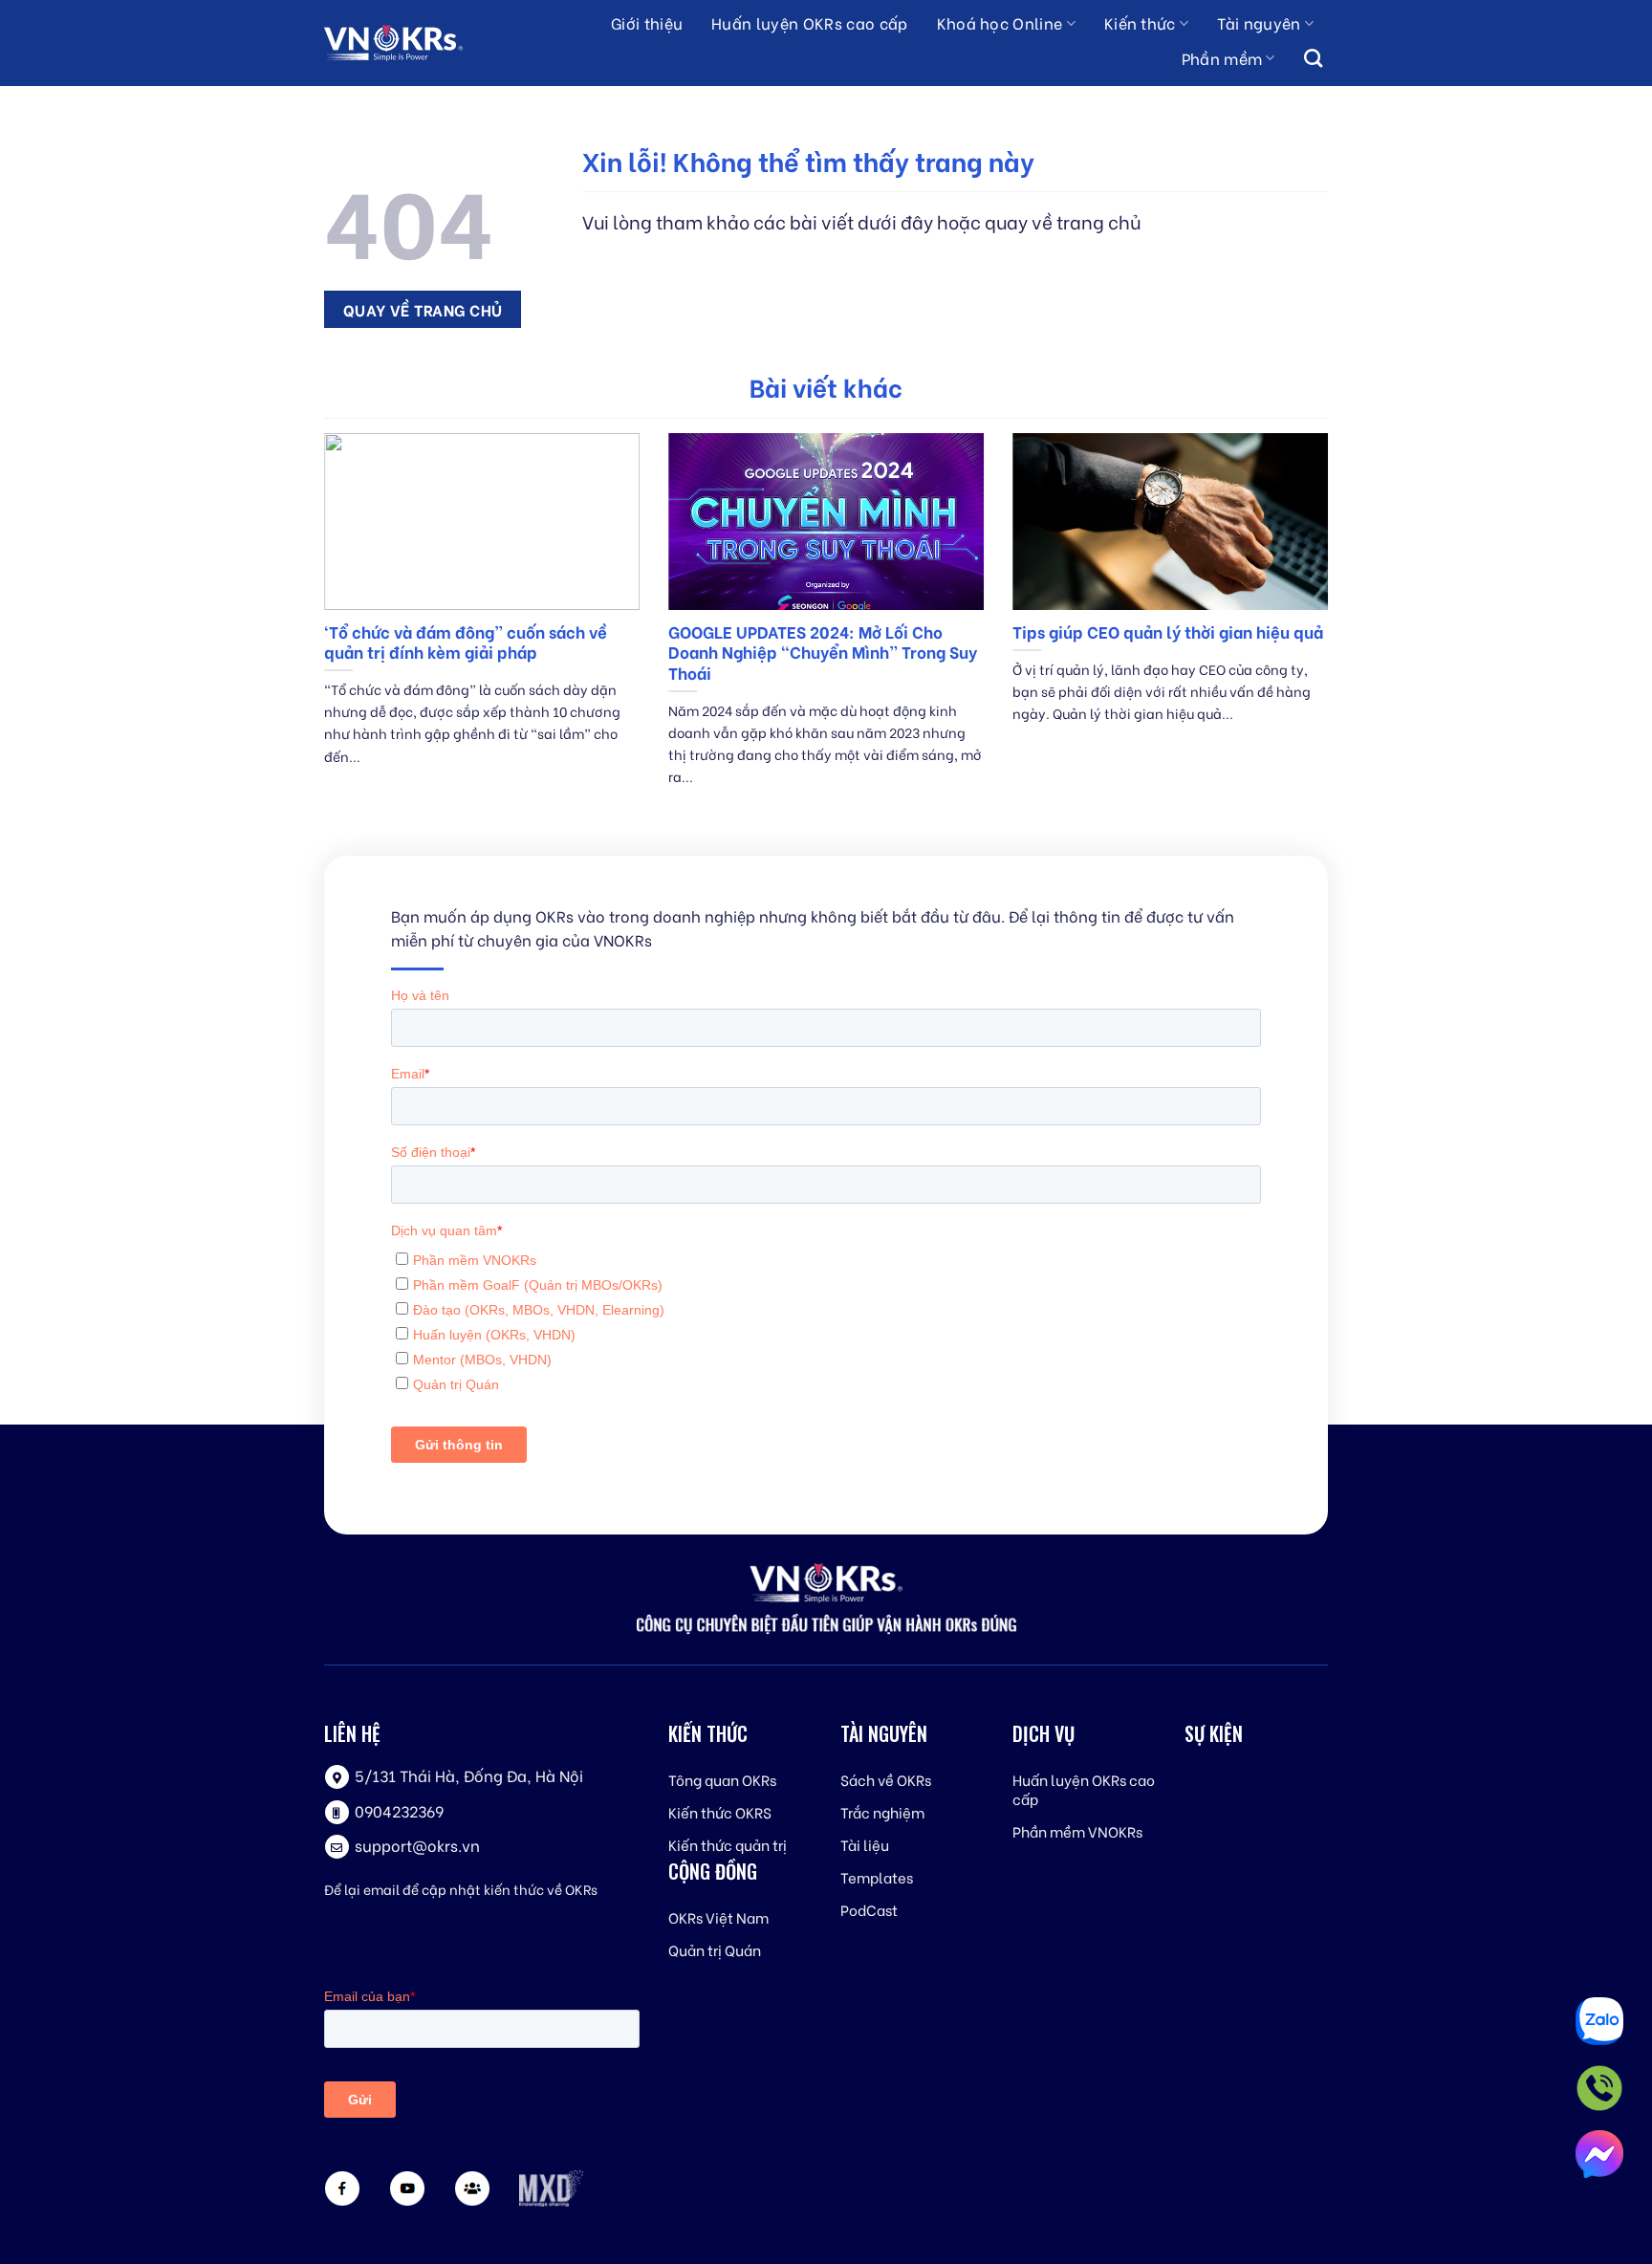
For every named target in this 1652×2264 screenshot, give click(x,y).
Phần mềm (1222, 58)
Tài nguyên (1259, 22)
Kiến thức (1140, 22)
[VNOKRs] (411, 43)
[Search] (1313, 59)
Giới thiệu (647, 22)
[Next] (1332, 633)
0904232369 (399, 1810)
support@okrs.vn (417, 1845)
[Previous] (320, 633)
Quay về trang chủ (423, 309)
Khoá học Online (1000, 22)
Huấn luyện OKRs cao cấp (809, 22)
